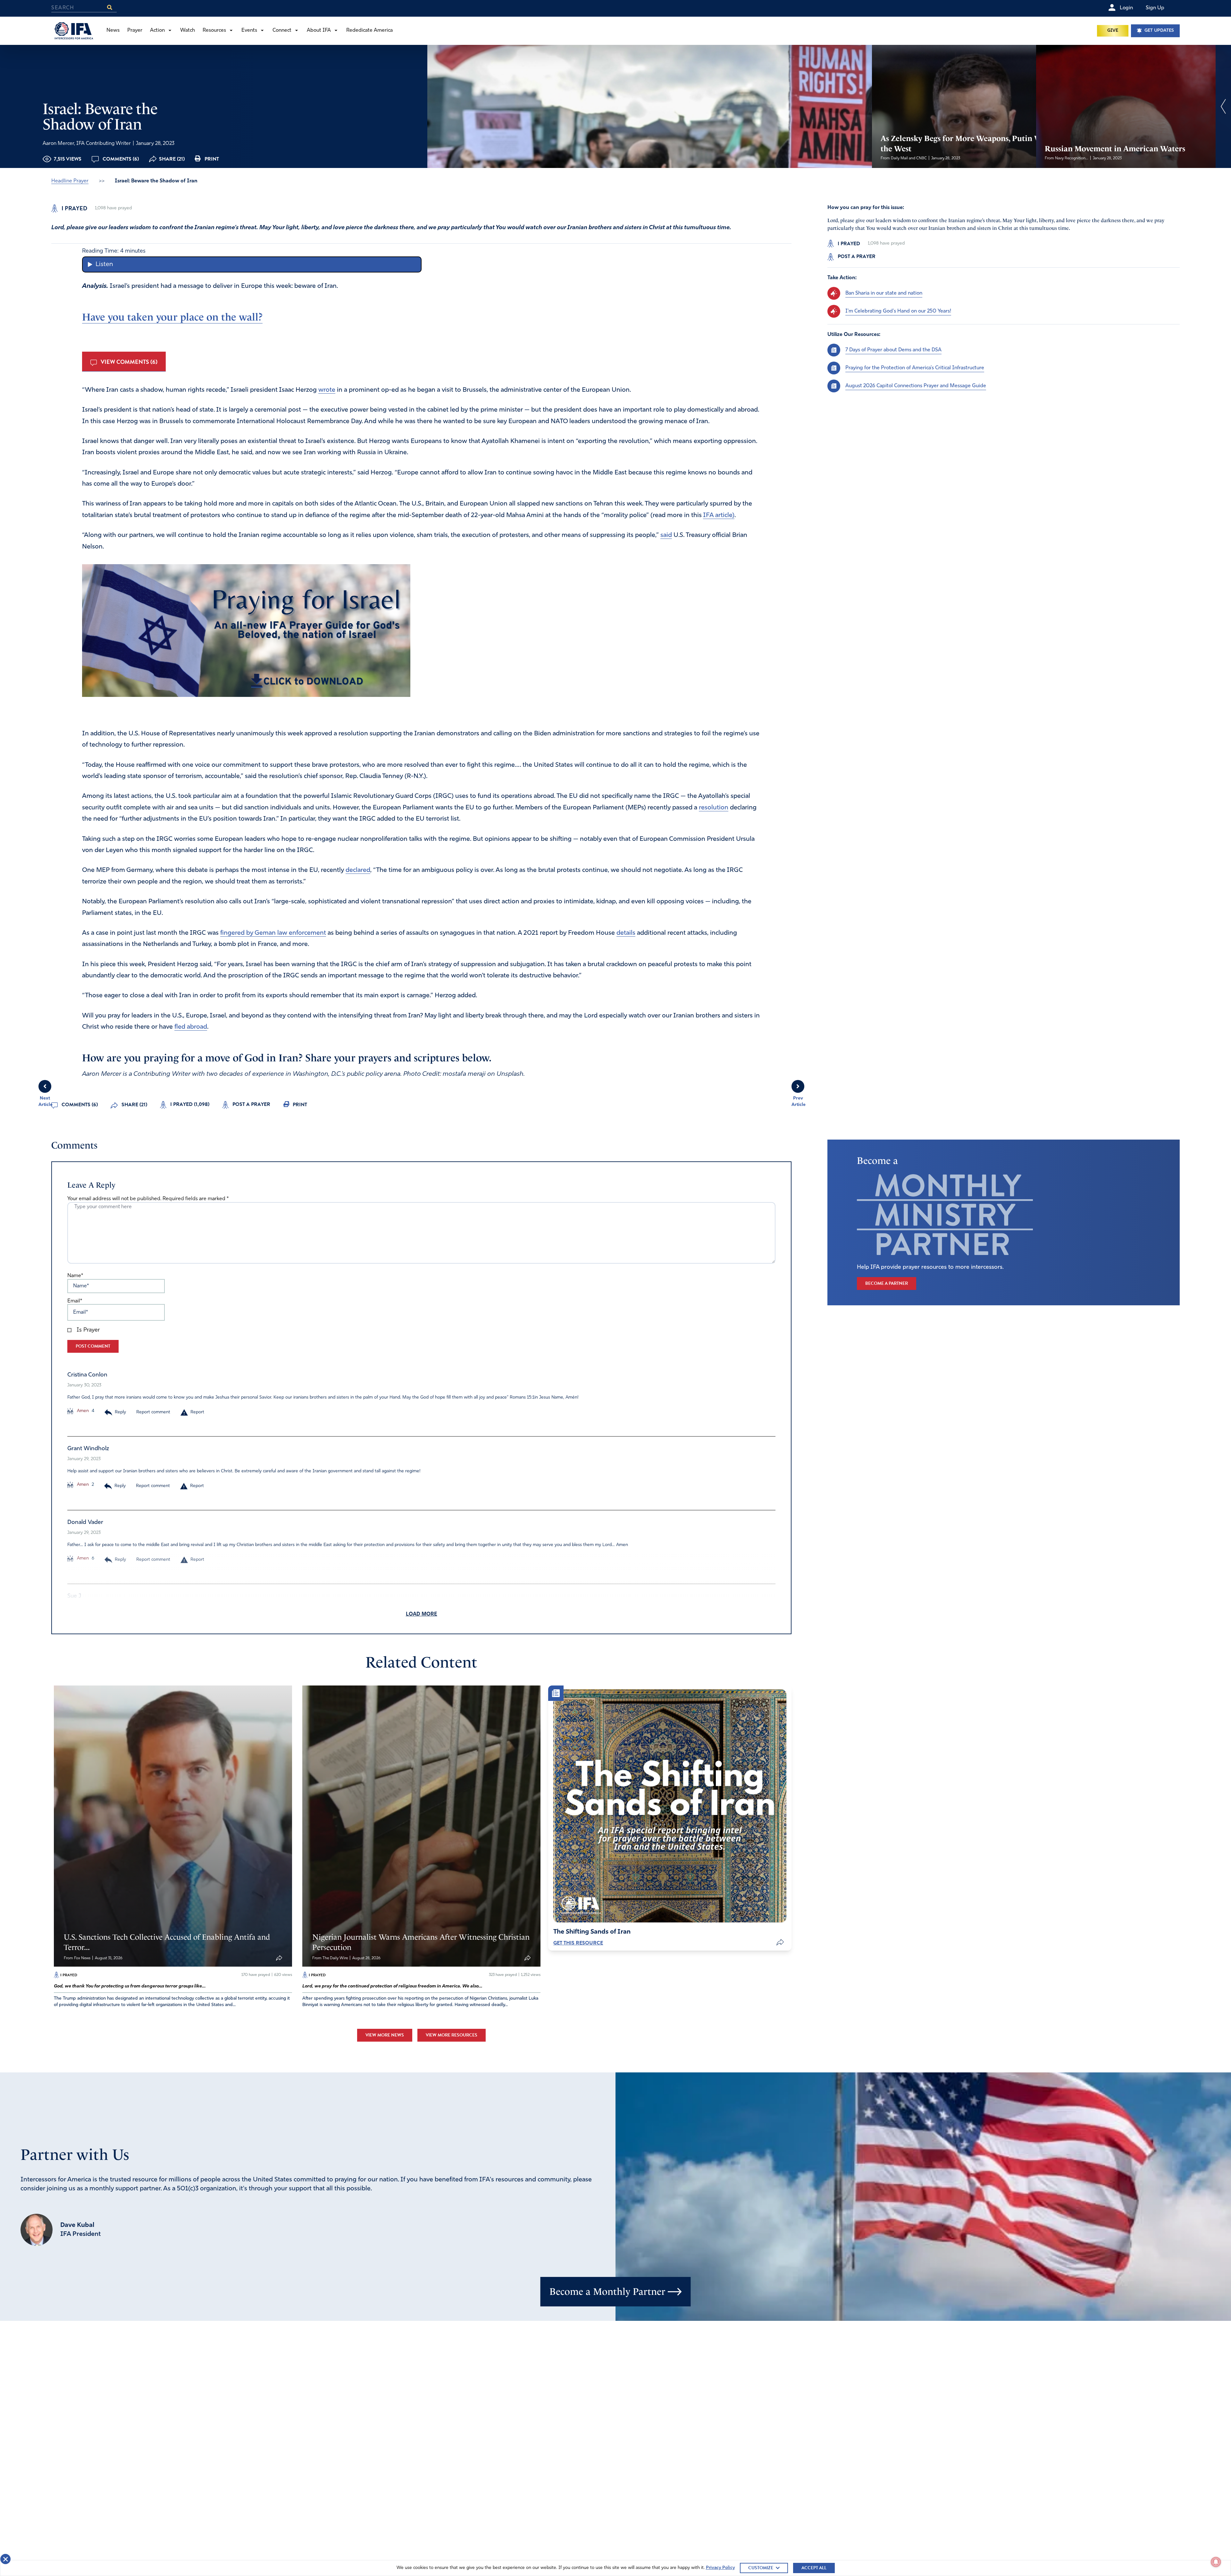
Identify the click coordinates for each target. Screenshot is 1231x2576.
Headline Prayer (70, 181)
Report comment (153, 1412)
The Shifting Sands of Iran (592, 1932)
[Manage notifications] (1216, 2562)
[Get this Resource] (670, 1806)
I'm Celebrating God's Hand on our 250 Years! (898, 311)
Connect (282, 30)
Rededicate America (369, 30)
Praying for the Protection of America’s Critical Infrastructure (915, 368)
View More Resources (452, 2035)
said (666, 535)
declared (358, 870)
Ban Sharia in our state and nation (884, 293)
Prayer (135, 30)
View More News (385, 2035)
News (113, 30)
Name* (75, 1276)
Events (249, 30)
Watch (188, 30)
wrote (327, 390)
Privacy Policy (720, 2568)
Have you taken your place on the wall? (172, 317)
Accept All (814, 2568)
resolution (714, 808)
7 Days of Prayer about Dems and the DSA (893, 350)
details (626, 933)
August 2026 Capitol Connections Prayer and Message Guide (916, 386)
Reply (120, 1412)
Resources (214, 30)
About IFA (319, 30)
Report (197, 1412)
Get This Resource (578, 1943)
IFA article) (719, 515)
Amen (82, 1411)
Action (157, 30)
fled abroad (191, 1027)
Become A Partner (887, 1283)
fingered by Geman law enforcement (273, 933)
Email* (75, 1301)
